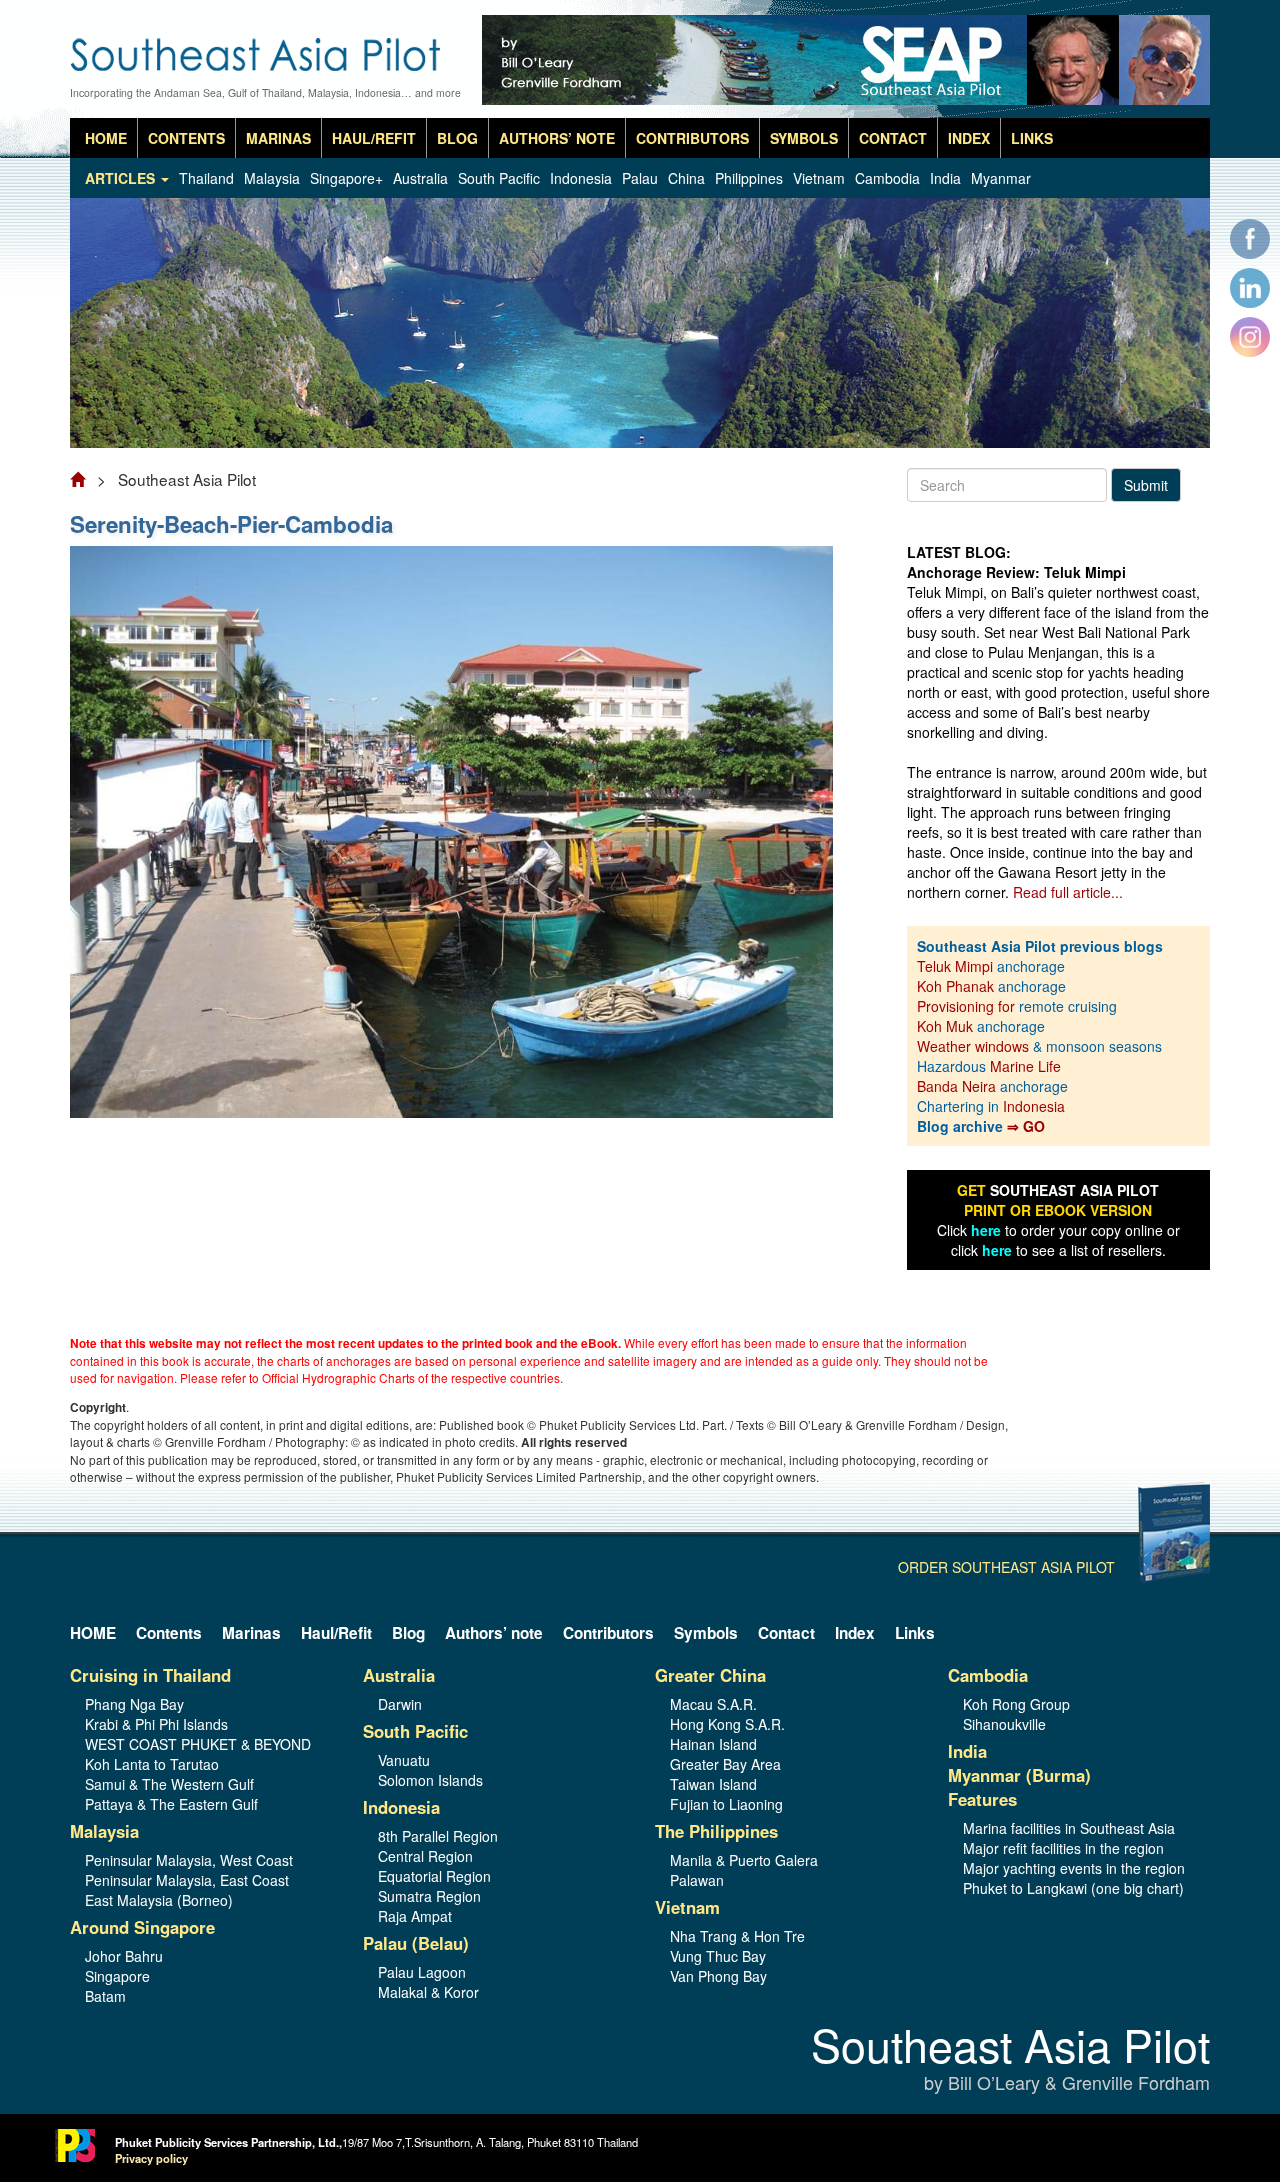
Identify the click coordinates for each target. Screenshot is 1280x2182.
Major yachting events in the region (1074, 1868)
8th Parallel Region (438, 1836)
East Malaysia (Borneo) (159, 1900)
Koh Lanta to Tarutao (152, 1764)
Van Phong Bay (718, 1976)
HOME (106, 138)
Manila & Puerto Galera (744, 1860)
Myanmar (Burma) (1019, 1775)
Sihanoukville (1004, 1724)
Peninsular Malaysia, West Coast (189, 1860)
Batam (105, 1996)
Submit (1146, 485)
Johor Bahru (124, 1956)
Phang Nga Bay (134, 1704)
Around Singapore (142, 1927)
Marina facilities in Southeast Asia (1069, 1828)
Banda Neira (956, 1086)
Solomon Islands (430, 1780)
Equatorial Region (434, 1876)
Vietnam (819, 178)
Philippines (749, 178)
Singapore (117, 1976)
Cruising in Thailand (150, 1675)
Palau (640, 178)
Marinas (278, 138)
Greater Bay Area (725, 1764)
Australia (420, 178)
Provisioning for (968, 1006)
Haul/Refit (374, 138)
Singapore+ (346, 178)
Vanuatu (404, 1760)
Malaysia (272, 178)
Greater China (710, 1675)
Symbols (804, 138)
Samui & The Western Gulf (169, 1784)
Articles (122, 178)
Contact (893, 138)
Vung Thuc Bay (718, 1956)
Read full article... (1068, 892)
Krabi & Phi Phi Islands (156, 1724)
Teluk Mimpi (955, 966)
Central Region (425, 1856)
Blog (457, 138)
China (686, 178)
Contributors (692, 138)
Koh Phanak (955, 986)
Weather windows (975, 1046)
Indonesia (581, 178)
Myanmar (1001, 178)
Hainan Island (713, 1744)
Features (982, 1799)
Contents (186, 138)
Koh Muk (945, 1026)
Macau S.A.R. (713, 1704)
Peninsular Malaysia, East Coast (187, 1880)
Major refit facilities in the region (1063, 1848)
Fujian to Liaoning (726, 1804)
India (945, 178)
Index (969, 138)
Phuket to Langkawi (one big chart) (1073, 1888)
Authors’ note (557, 138)
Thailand (206, 178)
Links (1032, 138)
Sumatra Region (429, 1896)
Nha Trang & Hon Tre (737, 1936)
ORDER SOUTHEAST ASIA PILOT (1006, 1567)
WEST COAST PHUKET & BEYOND (198, 1744)
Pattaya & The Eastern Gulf (171, 1804)
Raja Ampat (415, 1916)
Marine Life (1025, 1066)
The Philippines (716, 1831)
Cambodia (887, 178)
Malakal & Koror (428, 1992)
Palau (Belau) (416, 1943)
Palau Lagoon (422, 1972)
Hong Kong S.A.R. (727, 1724)
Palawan (697, 1880)
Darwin (400, 1704)
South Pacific (499, 178)
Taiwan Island (713, 1784)
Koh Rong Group (1016, 1704)
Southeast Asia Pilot (1010, 2059)
